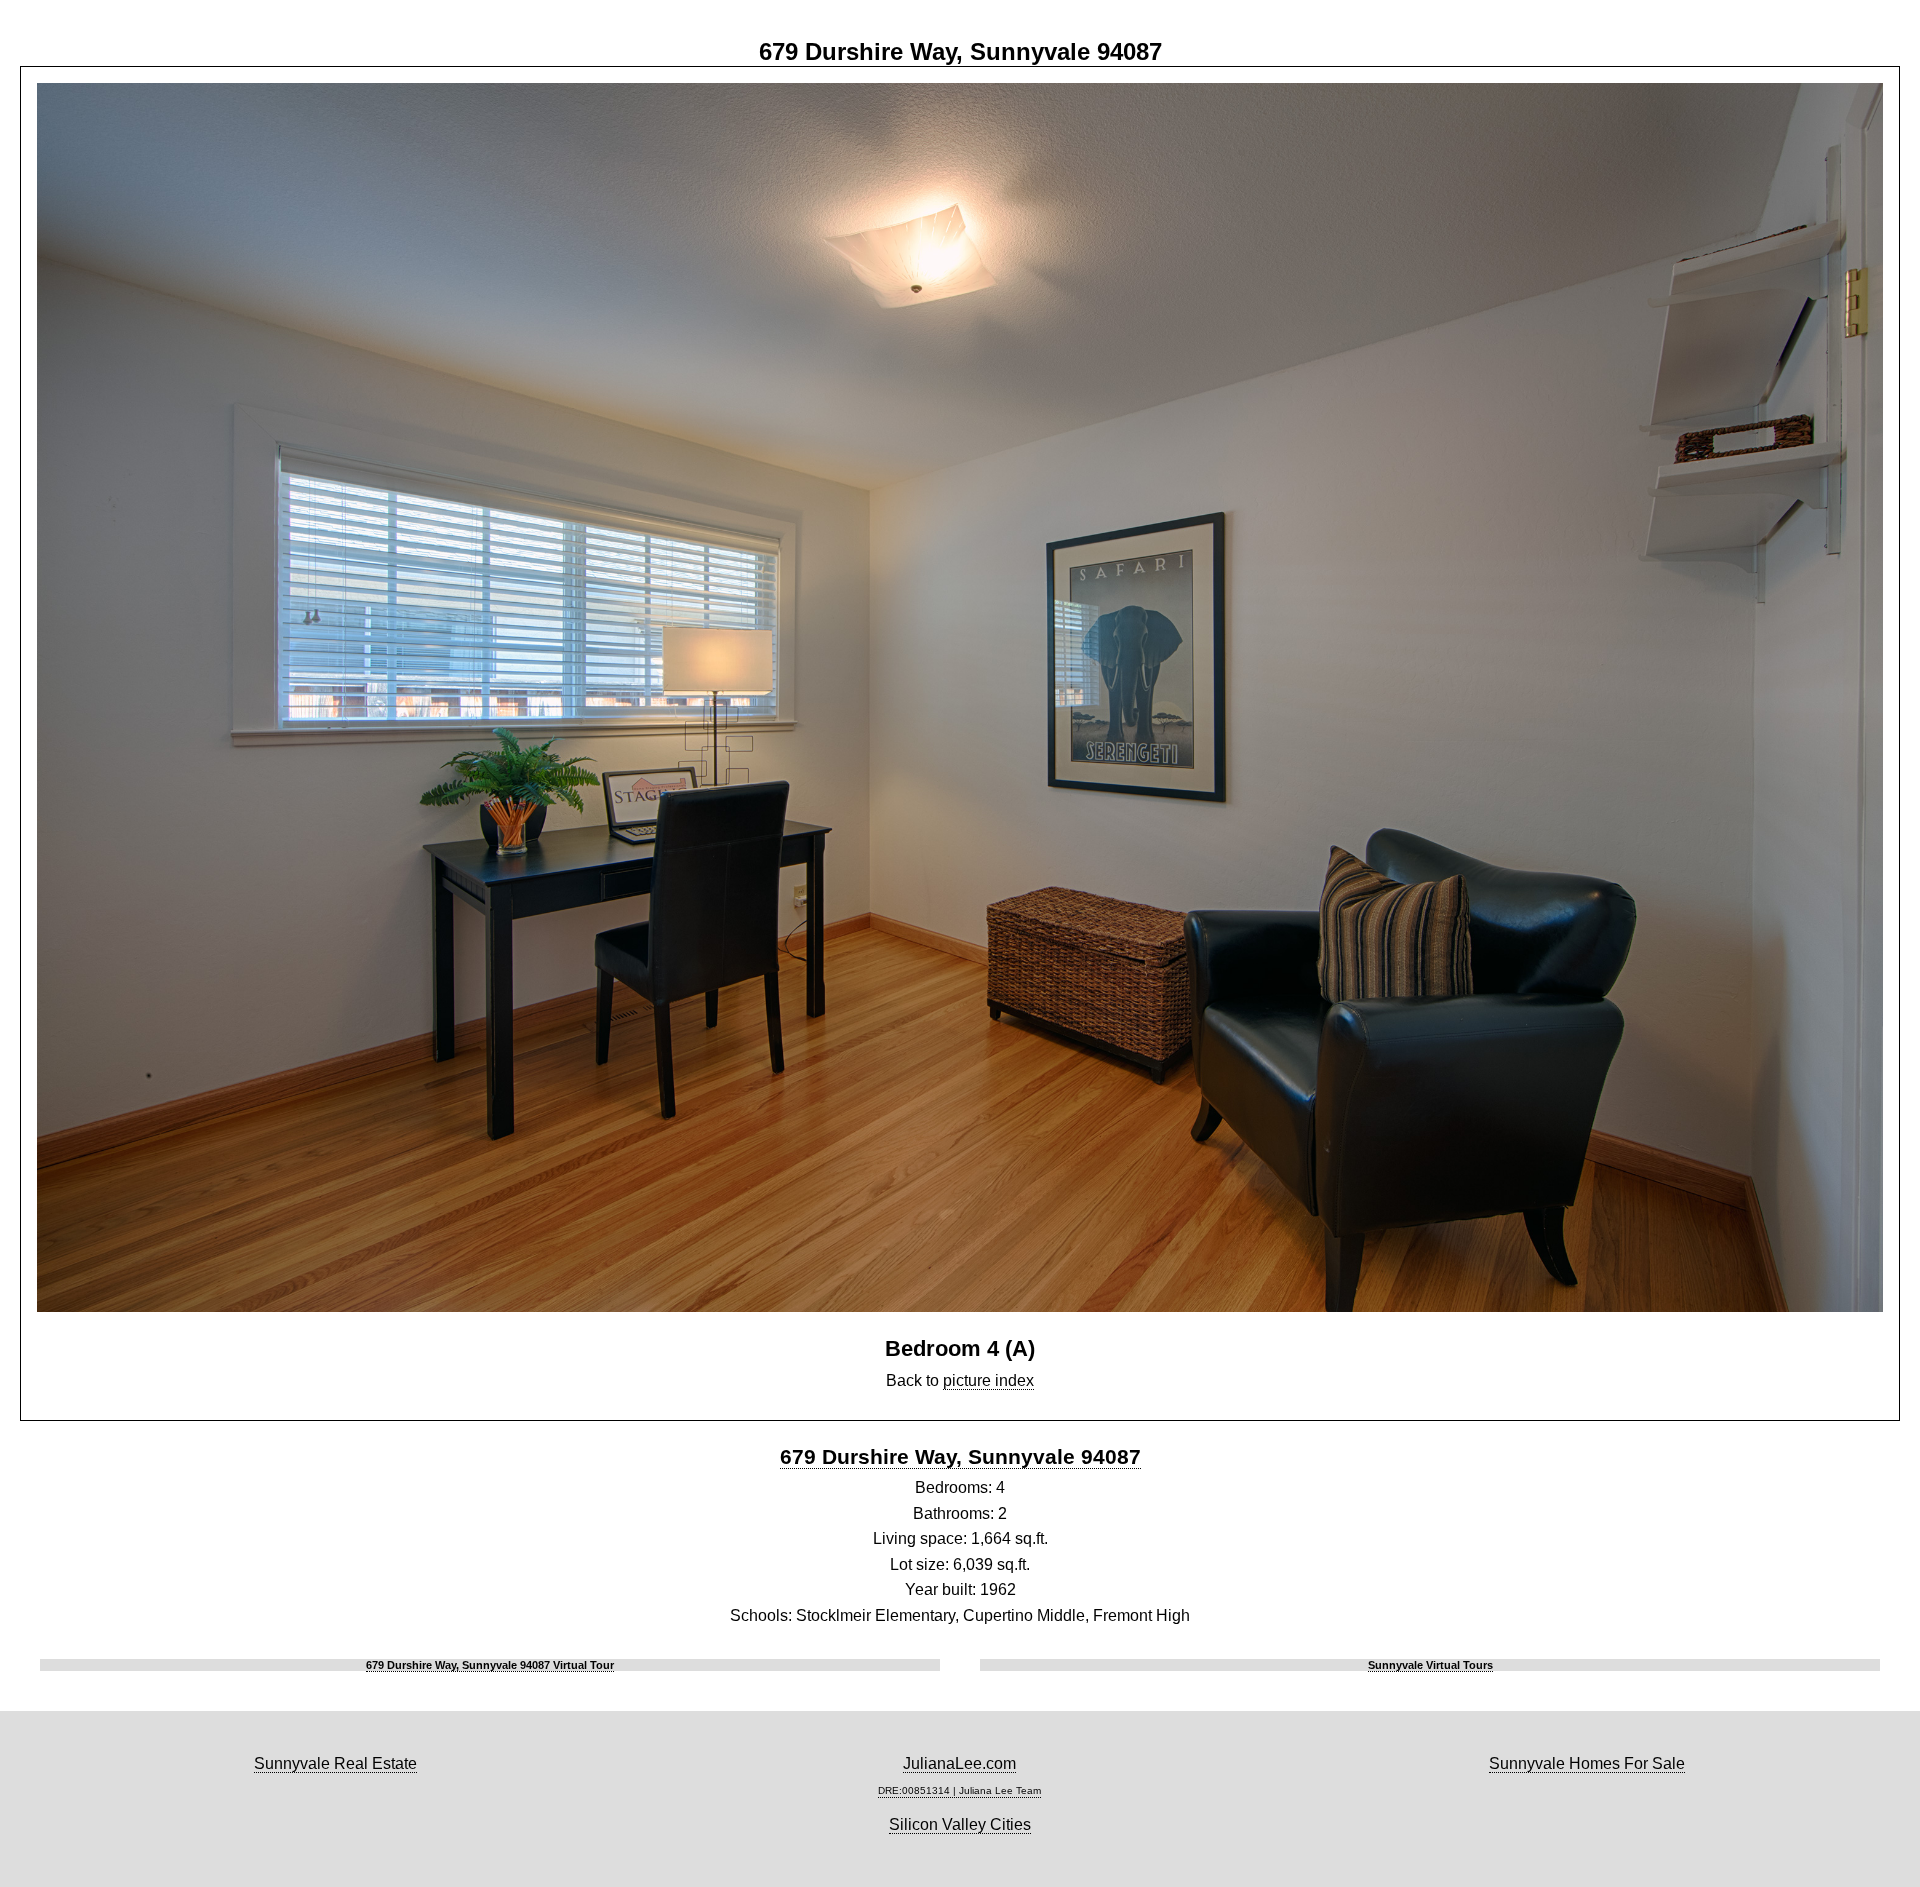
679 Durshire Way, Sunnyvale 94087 (960, 1456)
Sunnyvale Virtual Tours (1430, 1665)
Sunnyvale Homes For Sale (1587, 1763)
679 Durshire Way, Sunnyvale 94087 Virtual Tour (490, 1665)
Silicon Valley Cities (960, 1824)
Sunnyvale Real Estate (335, 1763)
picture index (988, 1380)
